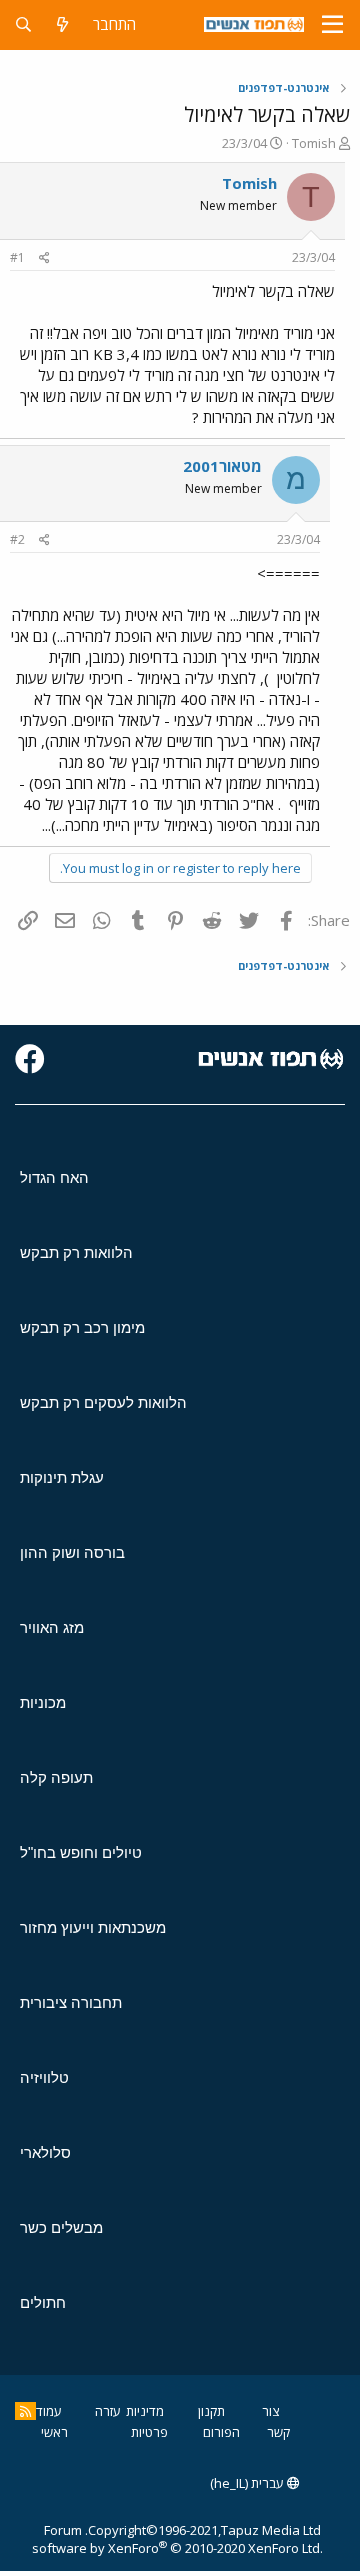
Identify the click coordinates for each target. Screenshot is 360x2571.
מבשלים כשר (61, 2227)
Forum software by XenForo (177, 2539)
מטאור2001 (222, 466)
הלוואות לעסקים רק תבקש (103, 1402)
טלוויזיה (44, 2077)
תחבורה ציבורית (71, 2002)
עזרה (108, 2411)
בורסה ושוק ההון (72, 1552)
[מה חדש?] (62, 24)
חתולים (43, 2302)
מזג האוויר (52, 1627)
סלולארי (45, 2152)
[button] (332, 25)
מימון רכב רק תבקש (82, 1327)
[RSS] (25, 2411)
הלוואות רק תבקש (76, 1252)
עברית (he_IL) (248, 2483)
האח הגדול (54, 1177)
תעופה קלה (56, 1777)
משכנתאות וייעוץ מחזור (93, 1927)
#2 (17, 539)
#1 (17, 257)
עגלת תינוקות (62, 1477)
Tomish (314, 143)
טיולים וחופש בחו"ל (81, 1852)
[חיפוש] (23, 24)
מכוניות (43, 1702)
